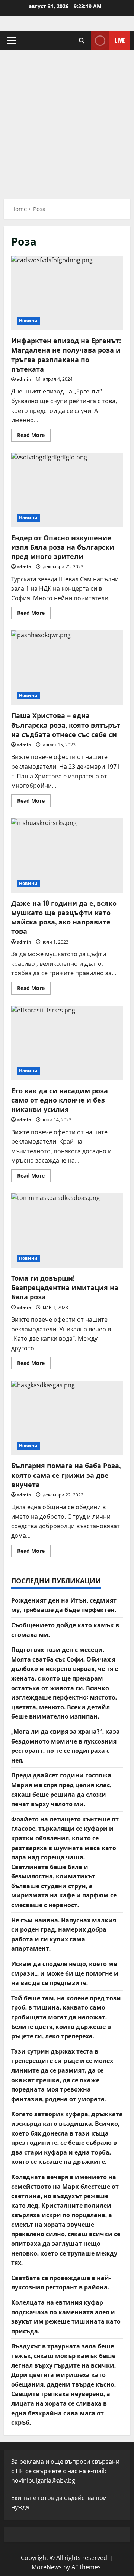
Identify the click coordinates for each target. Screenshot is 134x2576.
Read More (34, 436)
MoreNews (47, 2567)
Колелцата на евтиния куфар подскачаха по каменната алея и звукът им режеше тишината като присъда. (66, 2316)
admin (24, 379)
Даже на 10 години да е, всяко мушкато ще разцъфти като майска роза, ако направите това (67, 856)
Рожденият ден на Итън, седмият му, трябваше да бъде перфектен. (64, 1605)
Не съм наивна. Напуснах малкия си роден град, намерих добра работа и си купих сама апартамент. (64, 1934)
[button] (12, 41)
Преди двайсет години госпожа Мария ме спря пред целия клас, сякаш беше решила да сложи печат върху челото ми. (61, 1789)
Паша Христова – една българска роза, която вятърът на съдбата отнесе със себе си (67, 668)
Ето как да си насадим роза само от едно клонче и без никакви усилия (67, 1043)
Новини (28, 321)
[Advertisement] (67, 120)
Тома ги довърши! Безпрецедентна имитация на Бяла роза (67, 1230)
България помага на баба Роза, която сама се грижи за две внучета (67, 1418)
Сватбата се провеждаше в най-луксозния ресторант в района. (61, 2282)
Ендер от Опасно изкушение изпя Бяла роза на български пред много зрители (67, 490)
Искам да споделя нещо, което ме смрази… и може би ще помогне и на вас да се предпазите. (65, 1973)
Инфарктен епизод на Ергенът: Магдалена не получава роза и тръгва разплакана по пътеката (67, 293)
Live (120, 40)
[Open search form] (82, 40)
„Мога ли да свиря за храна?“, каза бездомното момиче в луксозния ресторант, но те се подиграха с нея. (66, 1746)
